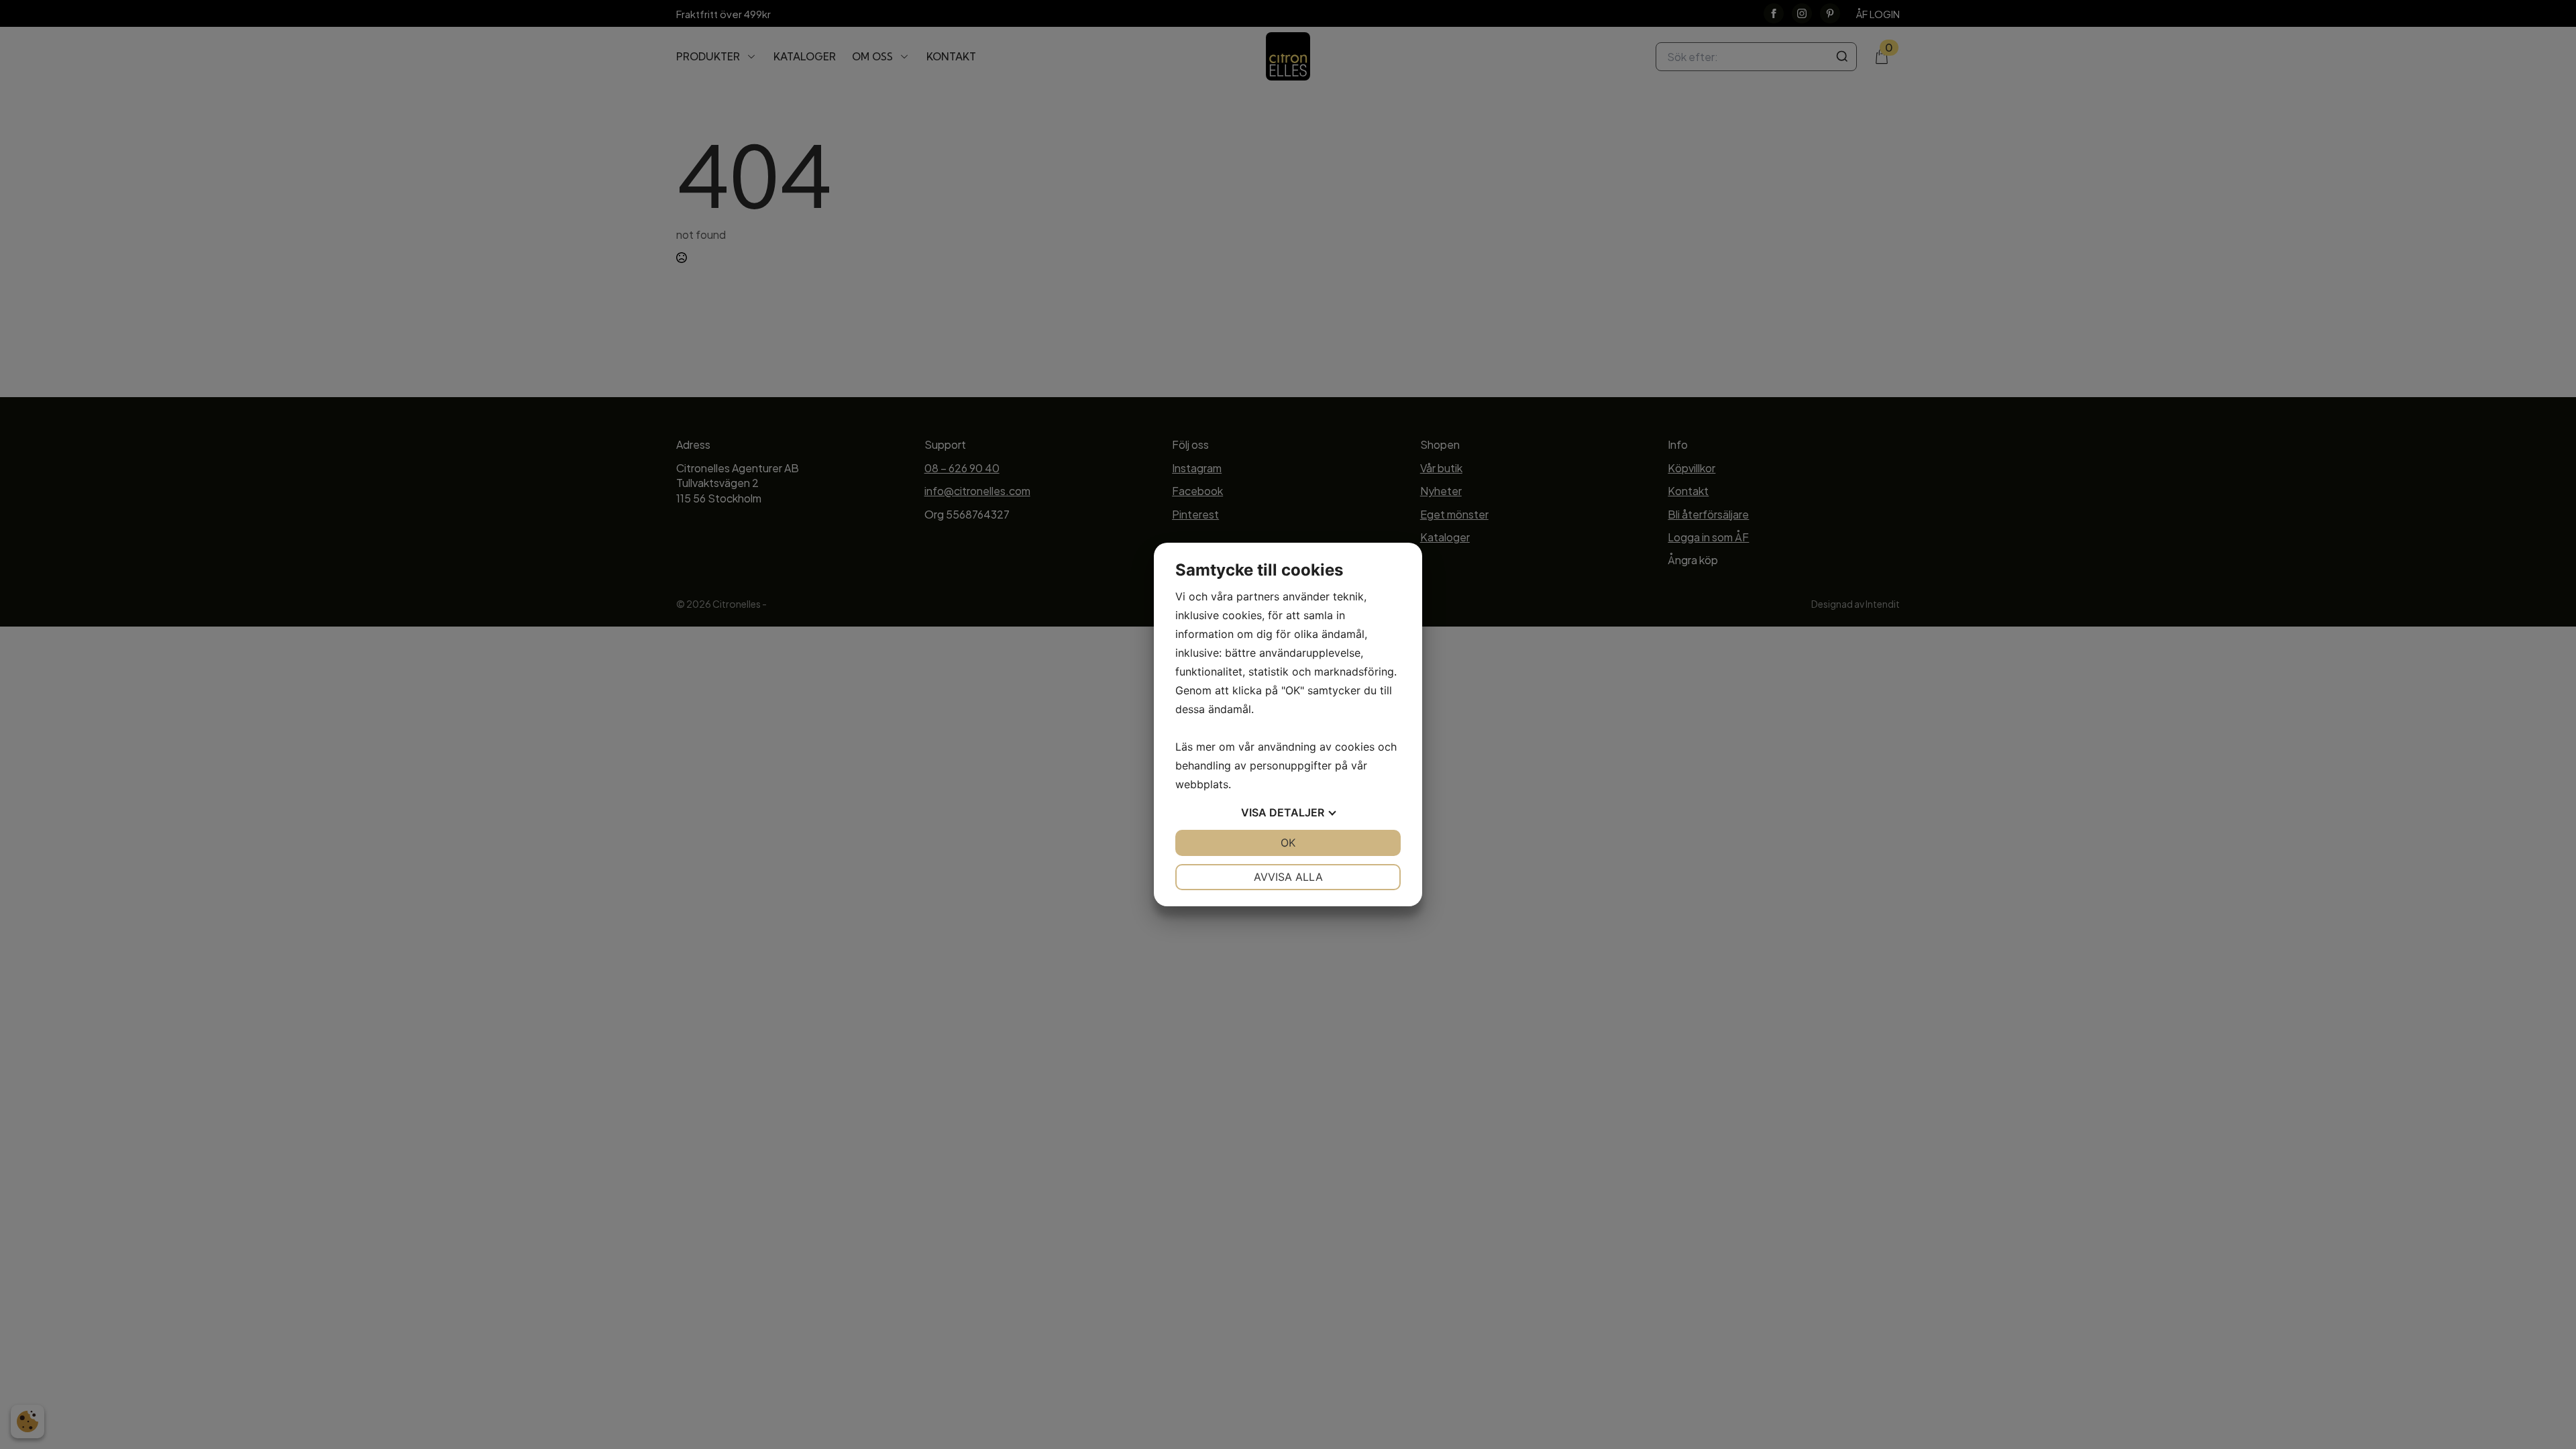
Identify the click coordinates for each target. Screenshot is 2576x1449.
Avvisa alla (1288, 877)
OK (1288, 843)
